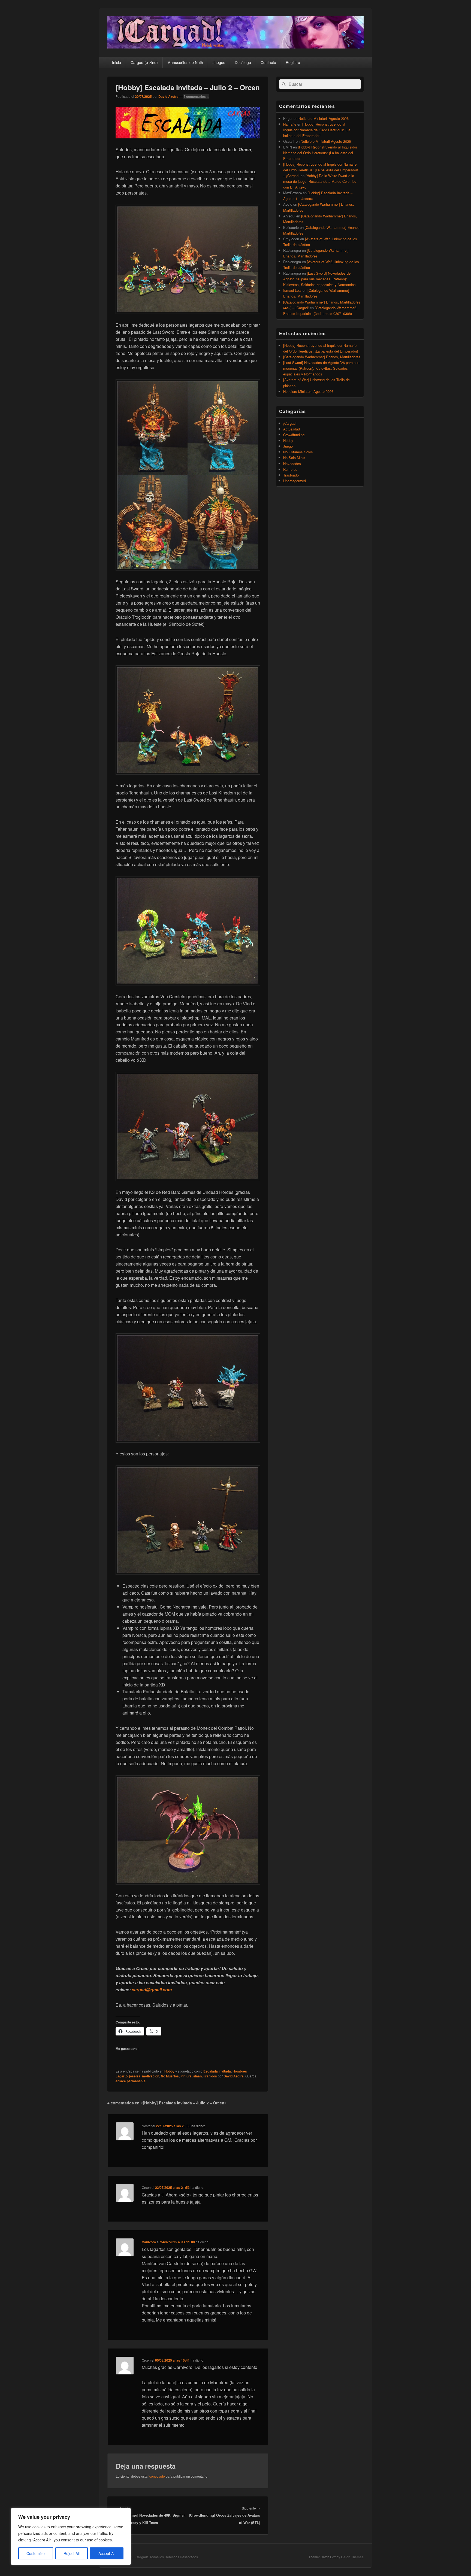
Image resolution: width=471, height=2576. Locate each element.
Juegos (219, 62)
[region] (71, 2536)
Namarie (290, 124)
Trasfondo (291, 475)
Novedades (292, 464)
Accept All (107, 2553)
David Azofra (168, 96)
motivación (151, 2076)
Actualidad (292, 429)
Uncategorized (295, 481)
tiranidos (210, 2076)
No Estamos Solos (298, 452)
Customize (36, 2553)
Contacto (268, 62)
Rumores (290, 469)
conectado (157, 2476)
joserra (135, 2076)
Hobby (169, 2071)
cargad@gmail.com (152, 1990)
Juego (288, 446)
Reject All (72, 2553)
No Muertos (170, 2076)
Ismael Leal (292, 290)
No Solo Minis (294, 458)
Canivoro (149, 2242)
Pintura (186, 2076)
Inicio (117, 62)
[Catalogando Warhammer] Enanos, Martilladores (322, 357)
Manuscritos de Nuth (185, 62)
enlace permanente (131, 2081)
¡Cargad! (290, 423)
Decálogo (243, 62)
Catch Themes (352, 2557)
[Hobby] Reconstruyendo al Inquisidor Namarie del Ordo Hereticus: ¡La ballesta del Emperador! (317, 130)
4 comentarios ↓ (196, 96)
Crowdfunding (294, 435)
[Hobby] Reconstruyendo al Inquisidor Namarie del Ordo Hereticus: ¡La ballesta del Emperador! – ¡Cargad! (321, 170)
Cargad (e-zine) (144, 62)
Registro (293, 62)
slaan (197, 2076)
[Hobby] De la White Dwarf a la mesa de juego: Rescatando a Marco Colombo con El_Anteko (320, 181)
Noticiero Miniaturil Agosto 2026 (324, 118)
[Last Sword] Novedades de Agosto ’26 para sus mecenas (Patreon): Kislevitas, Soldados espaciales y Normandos (319, 279)
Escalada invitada (217, 2071)
